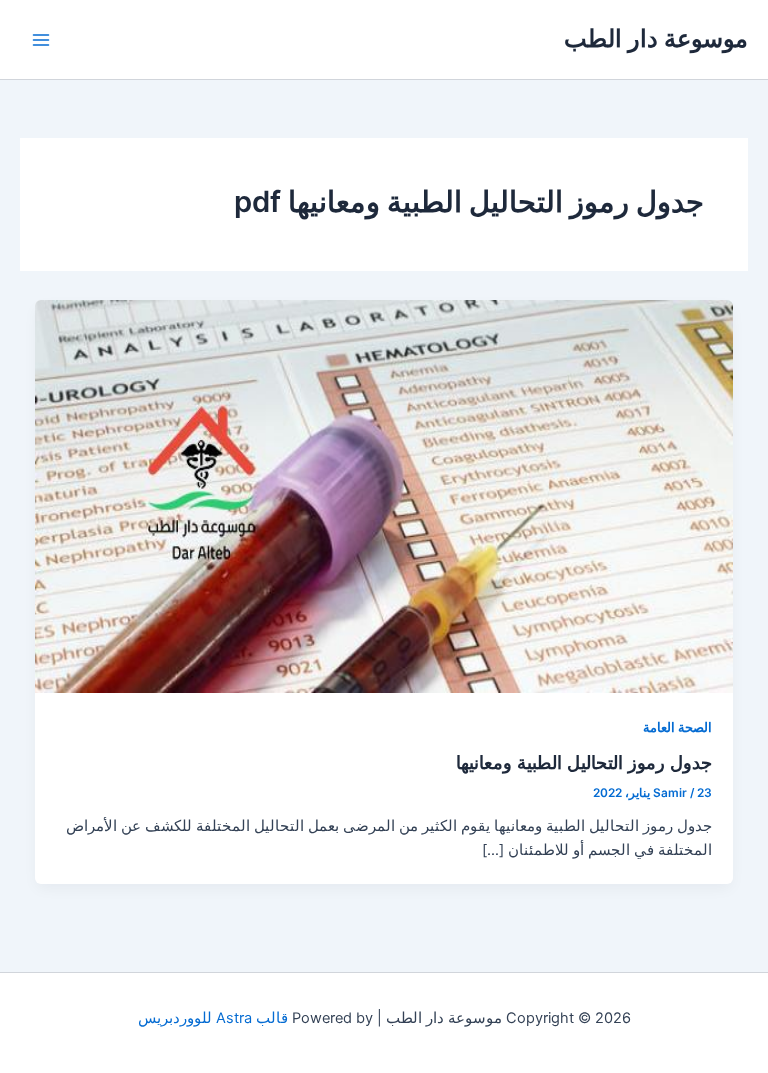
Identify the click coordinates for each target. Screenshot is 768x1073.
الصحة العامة (677, 727)
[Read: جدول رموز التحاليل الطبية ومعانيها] (384, 495)
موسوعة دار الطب (656, 38)
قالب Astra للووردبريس (213, 1018)
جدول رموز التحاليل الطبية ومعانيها (584, 762)
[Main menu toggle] (41, 40)
